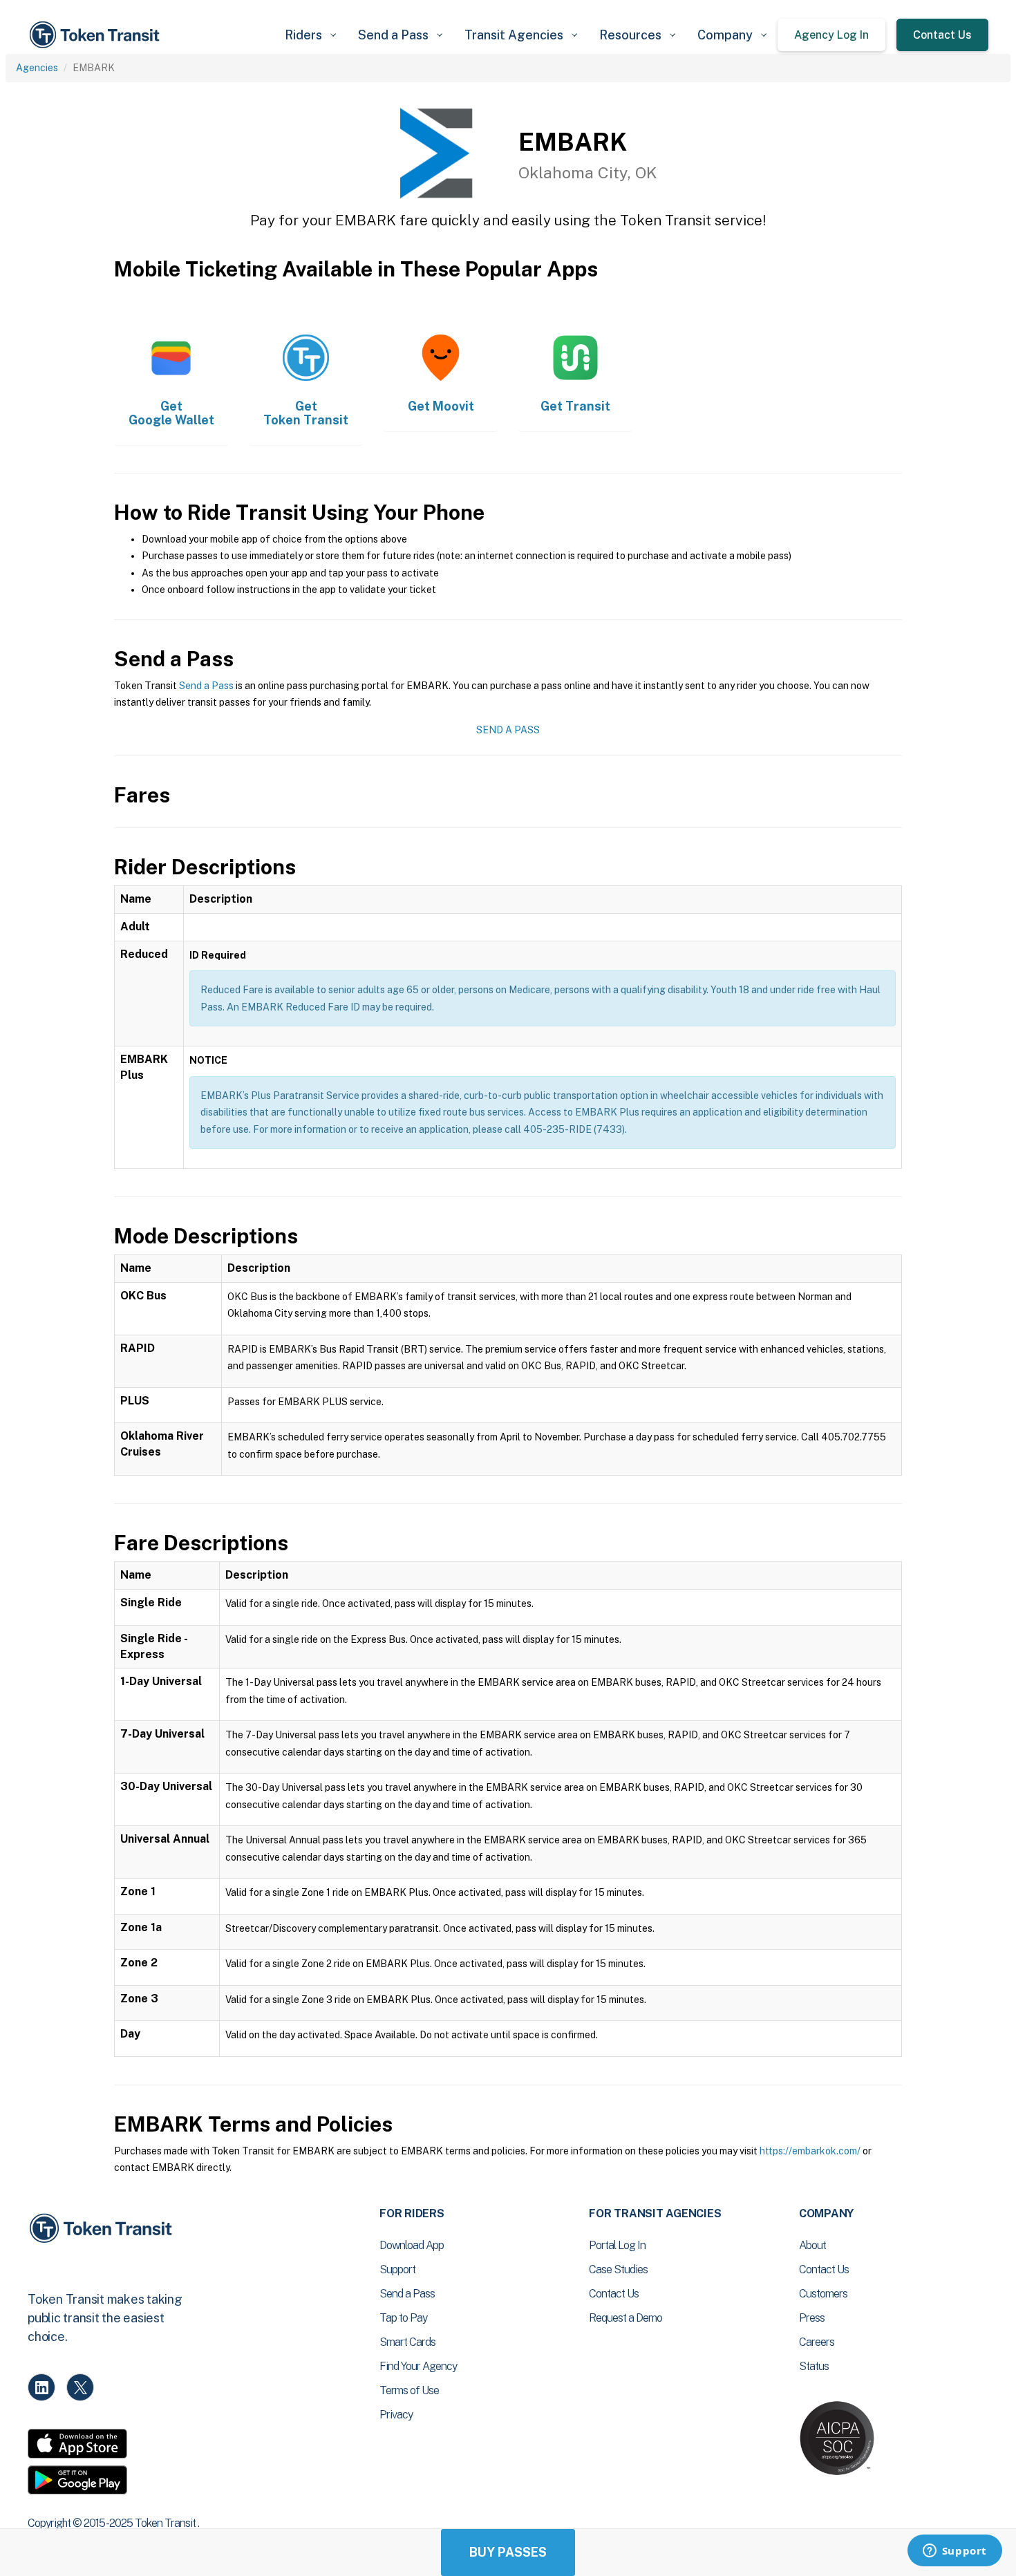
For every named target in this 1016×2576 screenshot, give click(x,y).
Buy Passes (508, 2552)
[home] (97, 35)
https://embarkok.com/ (810, 2151)
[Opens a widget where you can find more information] (954, 2552)
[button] (310, 35)
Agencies (37, 68)
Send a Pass (206, 686)
